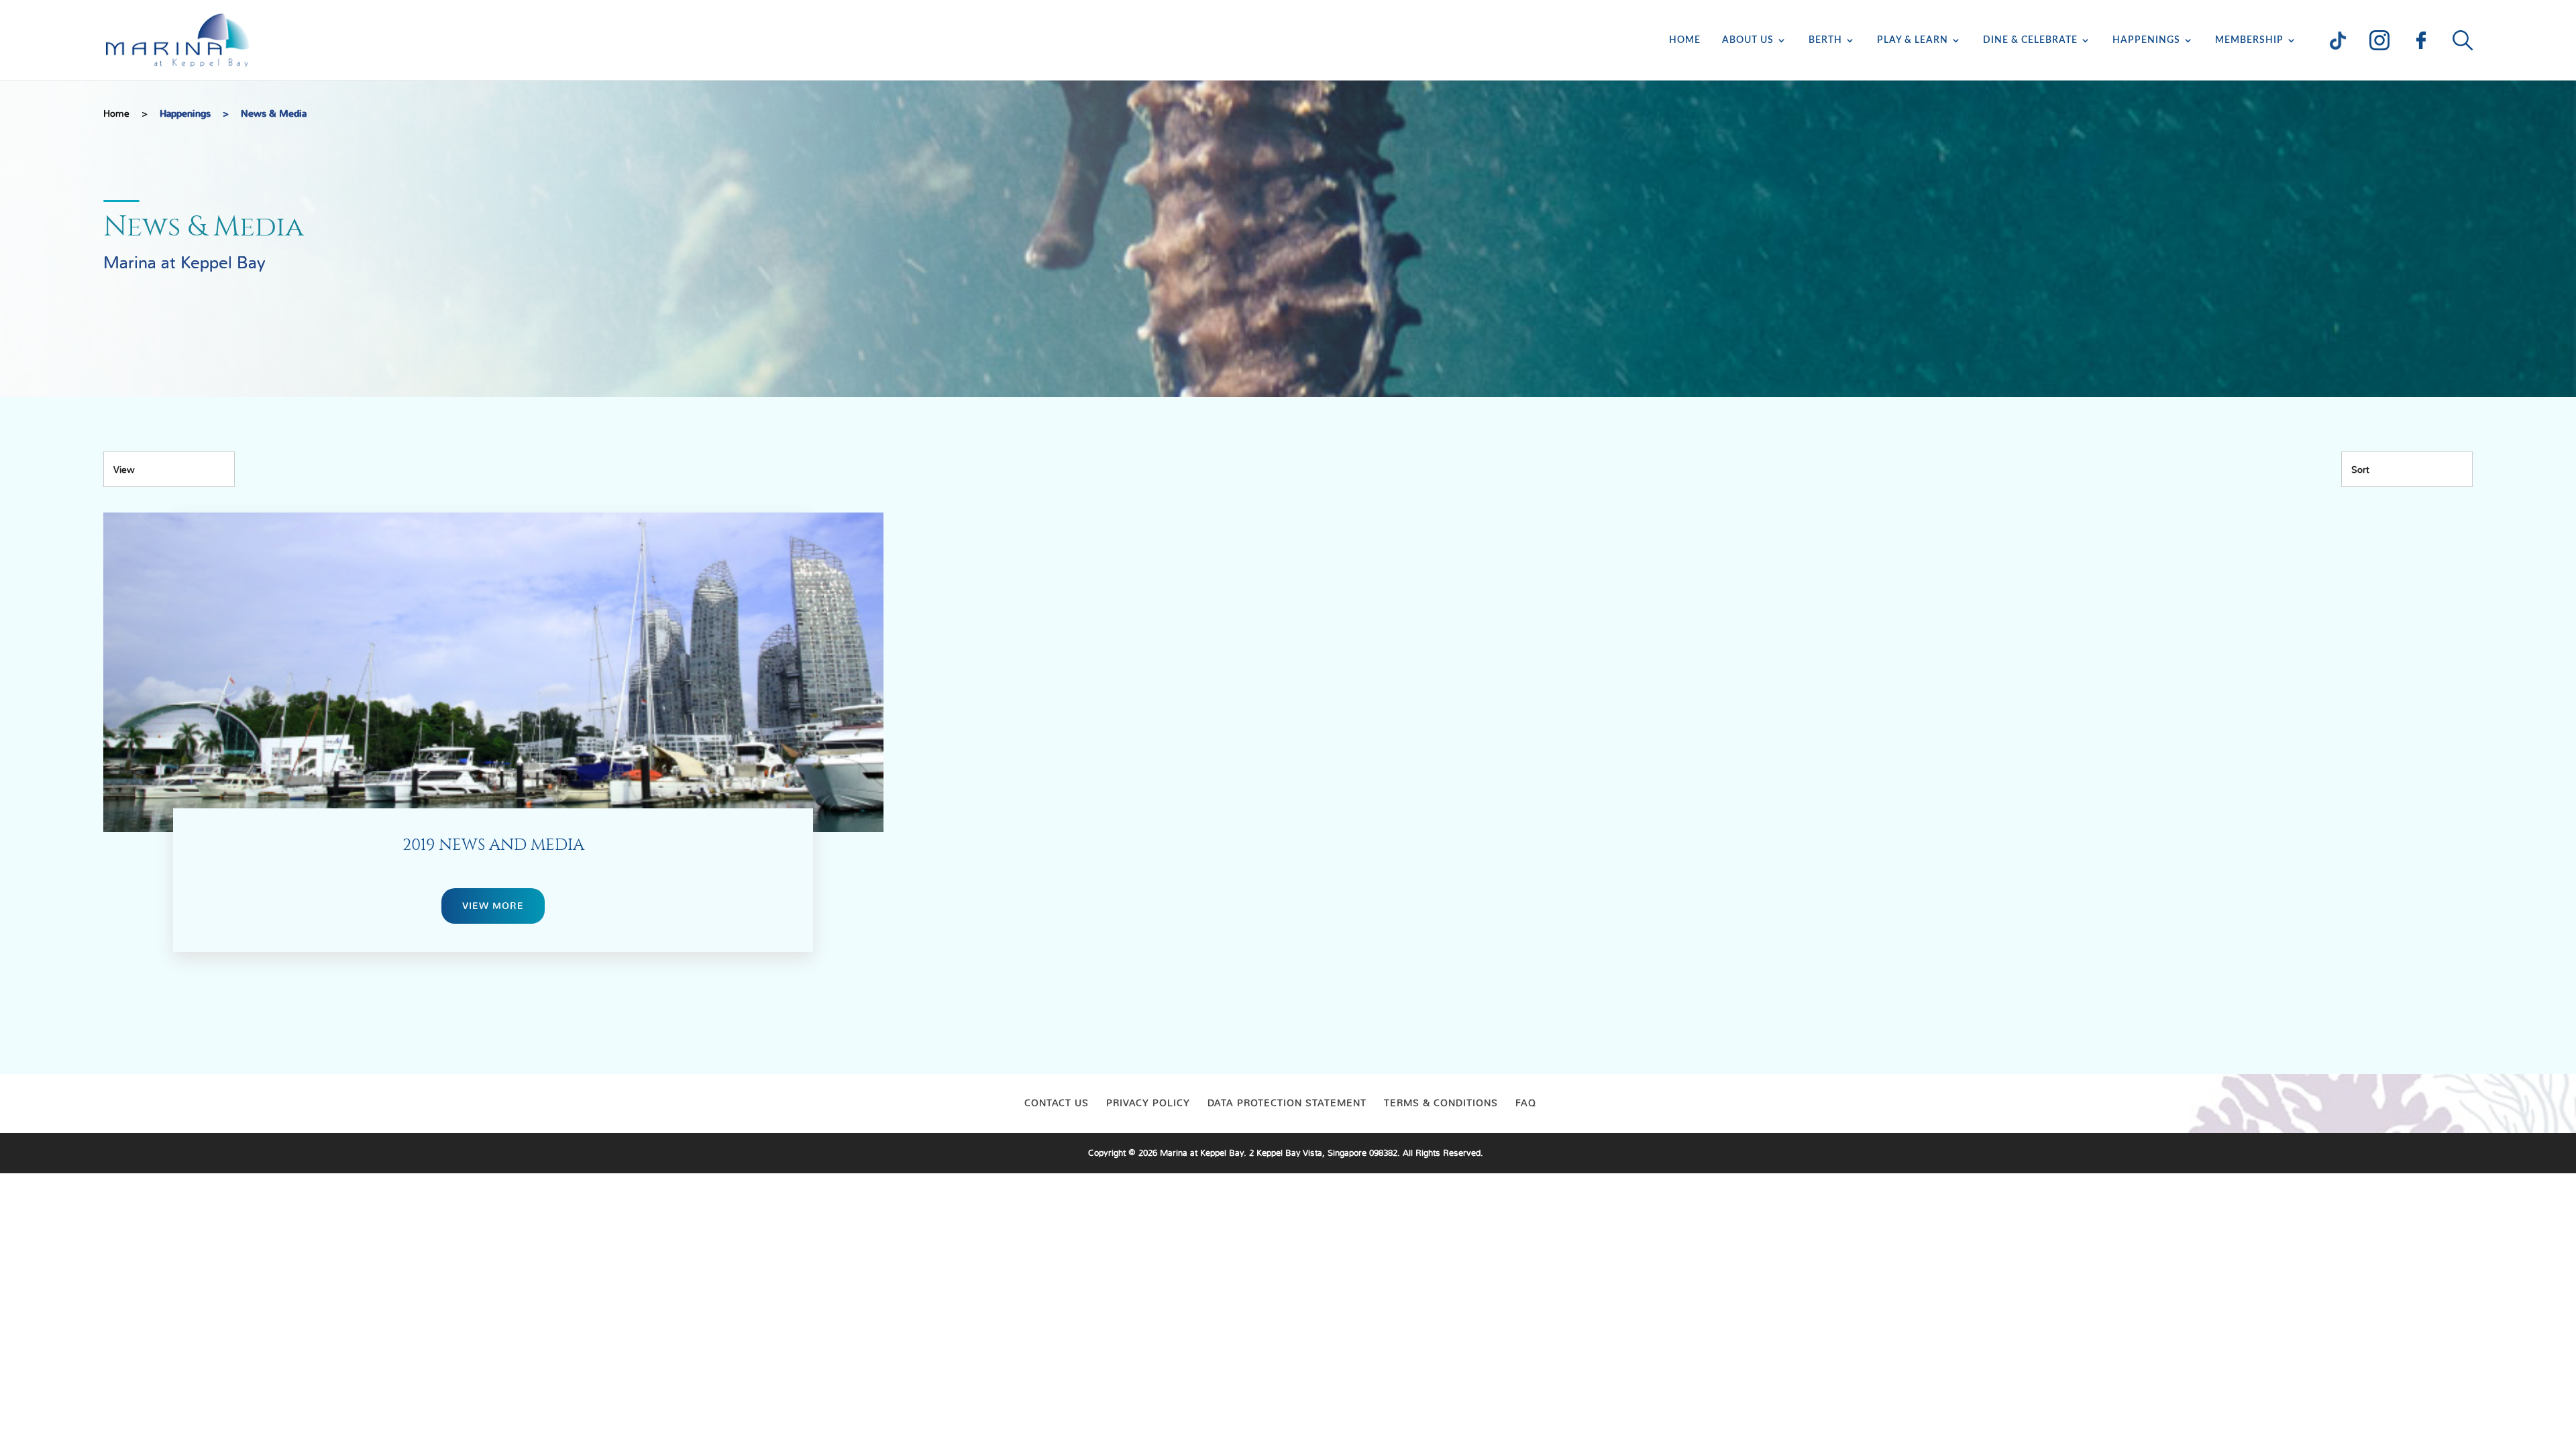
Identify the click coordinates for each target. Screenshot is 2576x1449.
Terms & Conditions (1441, 1103)
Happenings (2146, 40)
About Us (1748, 40)
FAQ (1526, 1103)
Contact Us (1057, 1103)
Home (1685, 40)
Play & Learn (1913, 40)
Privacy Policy (1148, 1103)
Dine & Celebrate (2030, 40)
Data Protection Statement (1287, 1103)
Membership (2249, 40)
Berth (1825, 40)
